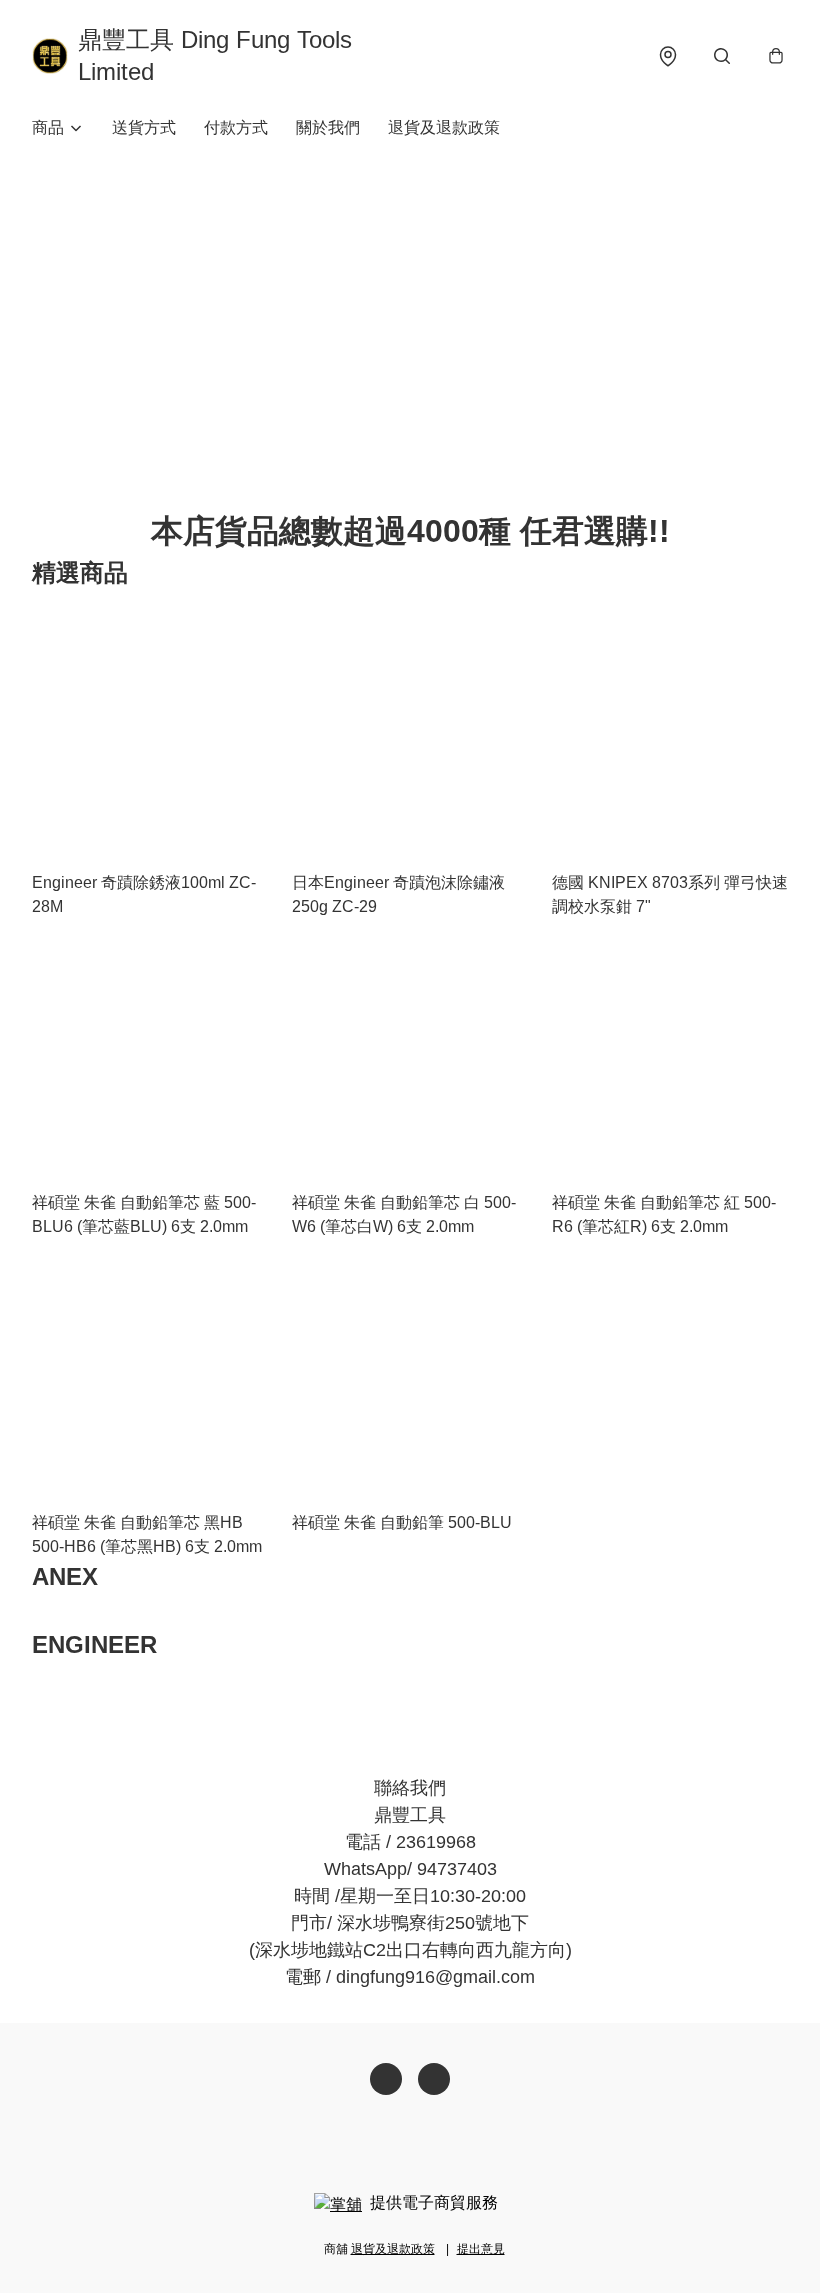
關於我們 (328, 127)
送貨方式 (144, 127)
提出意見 (481, 2249)
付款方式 (236, 127)
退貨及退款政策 (444, 127)
